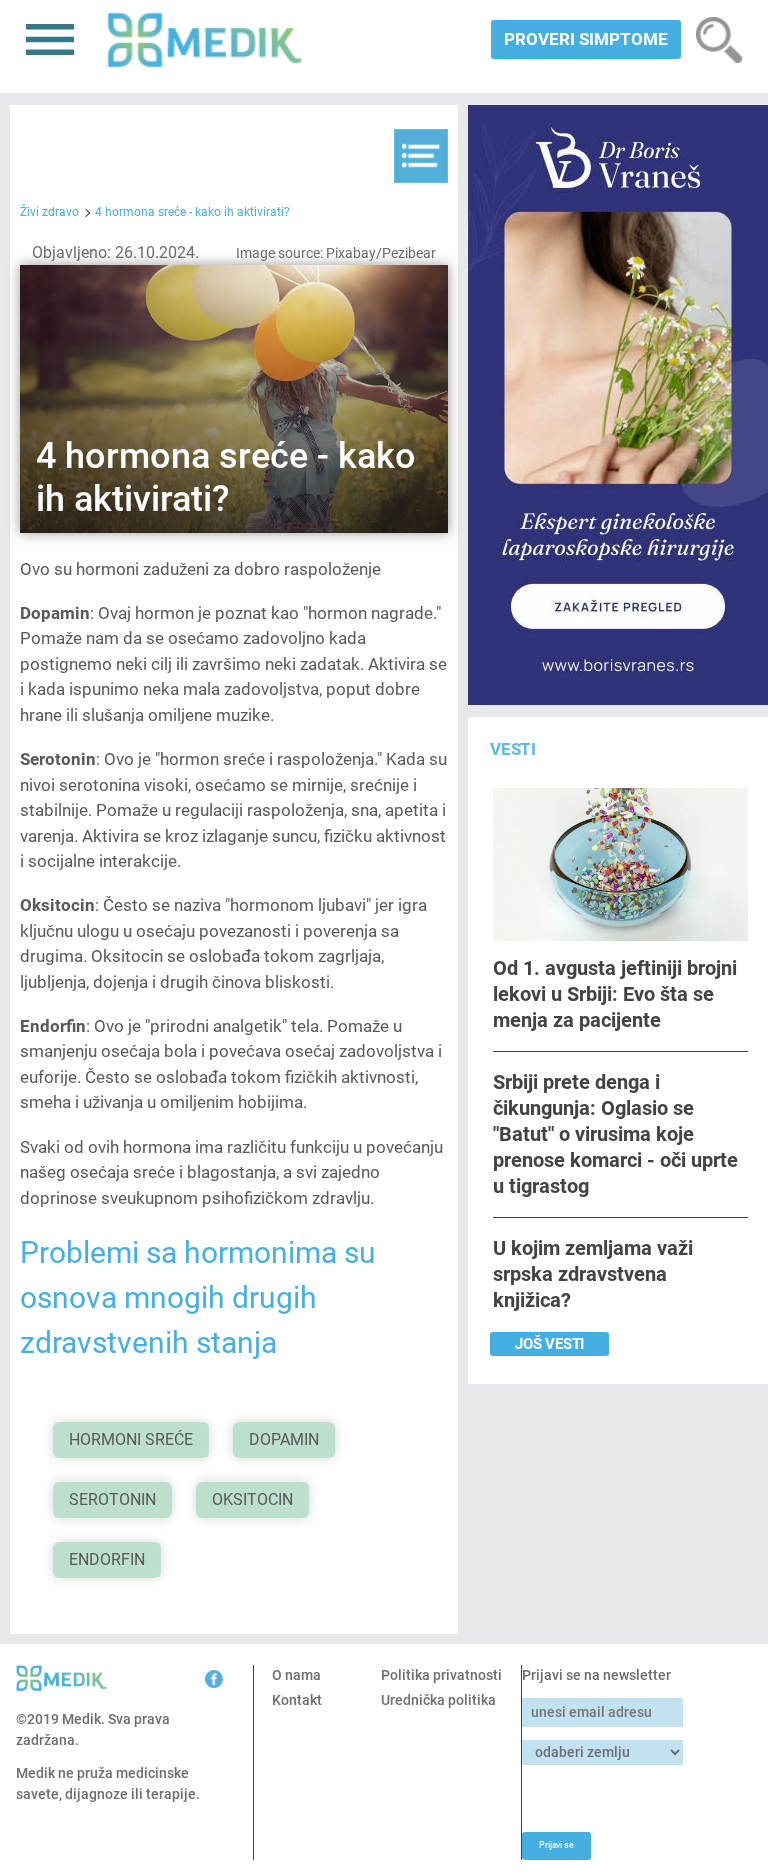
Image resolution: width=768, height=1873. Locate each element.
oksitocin (252, 1499)
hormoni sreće (131, 1439)
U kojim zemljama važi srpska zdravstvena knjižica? (593, 1274)
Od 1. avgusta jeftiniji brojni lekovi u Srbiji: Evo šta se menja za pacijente (615, 993)
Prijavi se (556, 1844)
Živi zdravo (49, 212)
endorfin (107, 1559)
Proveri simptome (586, 39)
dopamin (284, 1439)
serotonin (112, 1499)
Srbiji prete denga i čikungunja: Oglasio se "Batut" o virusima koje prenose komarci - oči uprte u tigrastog (615, 1133)
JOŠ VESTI (549, 1344)
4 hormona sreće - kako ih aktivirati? (192, 212)
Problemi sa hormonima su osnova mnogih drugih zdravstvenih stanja (198, 1297)
